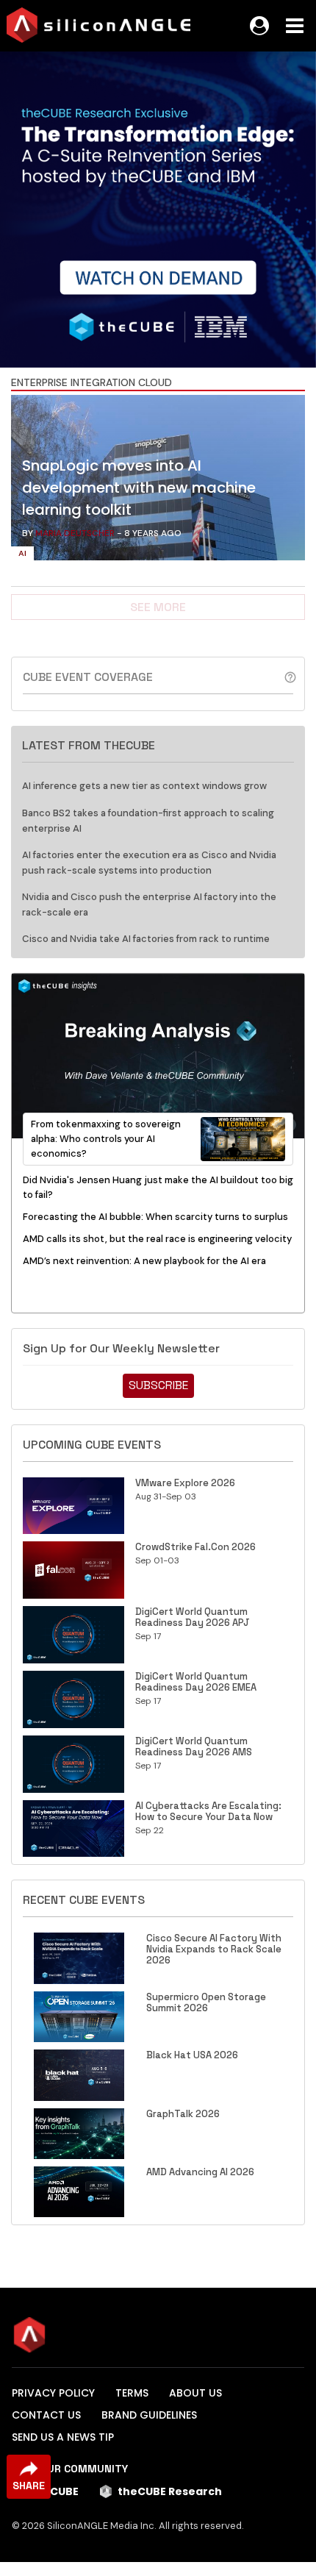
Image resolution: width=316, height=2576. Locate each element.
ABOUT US (195, 2393)
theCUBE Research (170, 2491)
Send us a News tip (63, 2437)
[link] (158, 481)
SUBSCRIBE (158, 1385)
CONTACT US (46, 2415)
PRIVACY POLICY (53, 2393)
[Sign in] (259, 26)
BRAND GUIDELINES (149, 2415)
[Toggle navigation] (295, 26)
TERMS (132, 2393)
